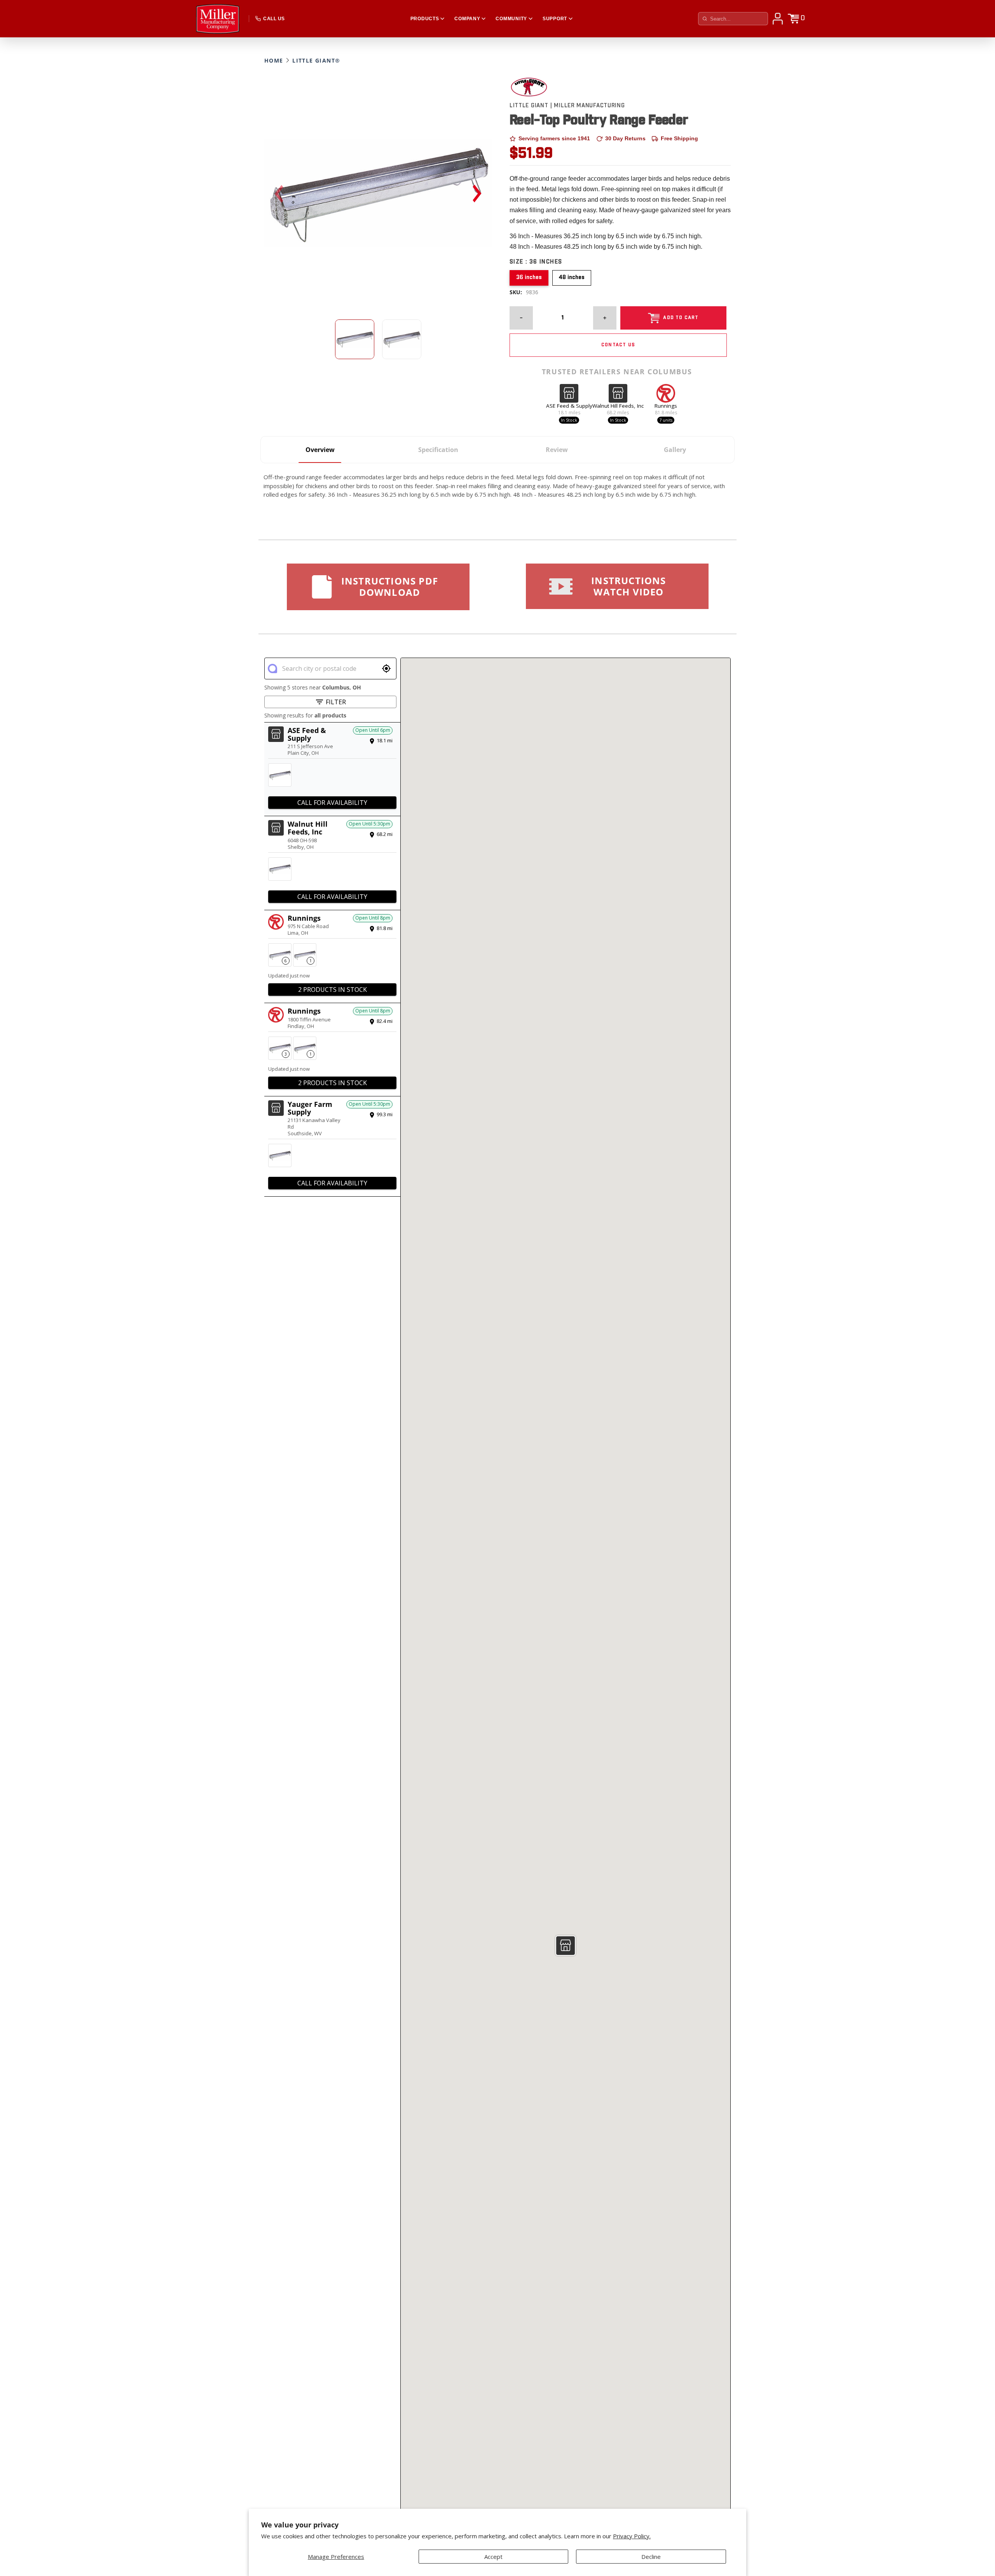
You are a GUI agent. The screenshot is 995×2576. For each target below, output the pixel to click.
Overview (320, 450)
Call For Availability (332, 803)
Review (557, 450)
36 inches (529, 277)
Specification (438, 450)
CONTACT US (618, 345)
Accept (493, 2557)
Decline (651, 2557)
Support (555, 19)
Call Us (274, 19)
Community (511, 19)
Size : (536, 262)
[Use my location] (386, 668)
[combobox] (330, 668)
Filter (336, 702)
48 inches (572, 277)
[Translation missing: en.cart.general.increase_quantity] (605, 318)
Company (467, 19)
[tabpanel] (378, 193)
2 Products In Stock (333, 990)
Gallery (675, 450)
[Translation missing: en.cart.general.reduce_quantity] (521, 318)
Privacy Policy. (632, 2536)
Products (425, 19)
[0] (793, 19)
